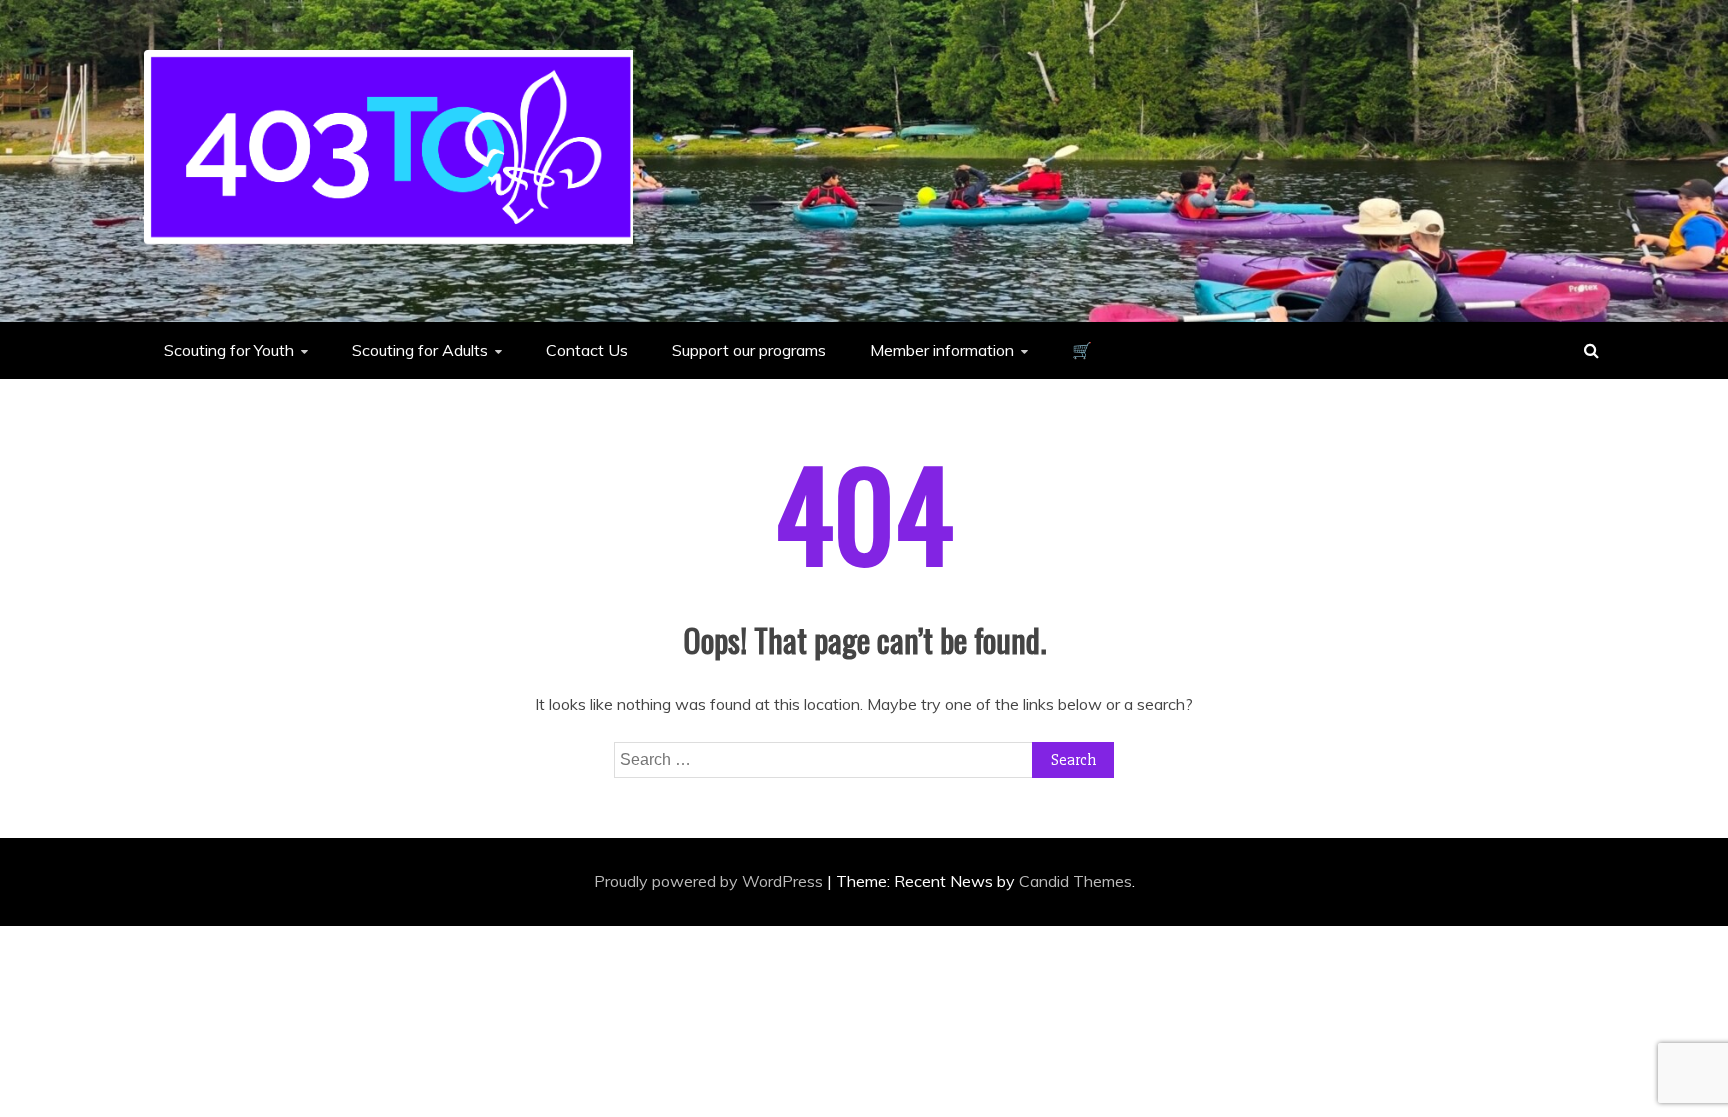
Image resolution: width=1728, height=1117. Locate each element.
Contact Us (587, 350)
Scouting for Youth (229, 350)
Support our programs (749, 350)
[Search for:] (864, 759)
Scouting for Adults (420, 350)
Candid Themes (1075, 881)
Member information (942, 350)
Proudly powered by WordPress (710, 881)
